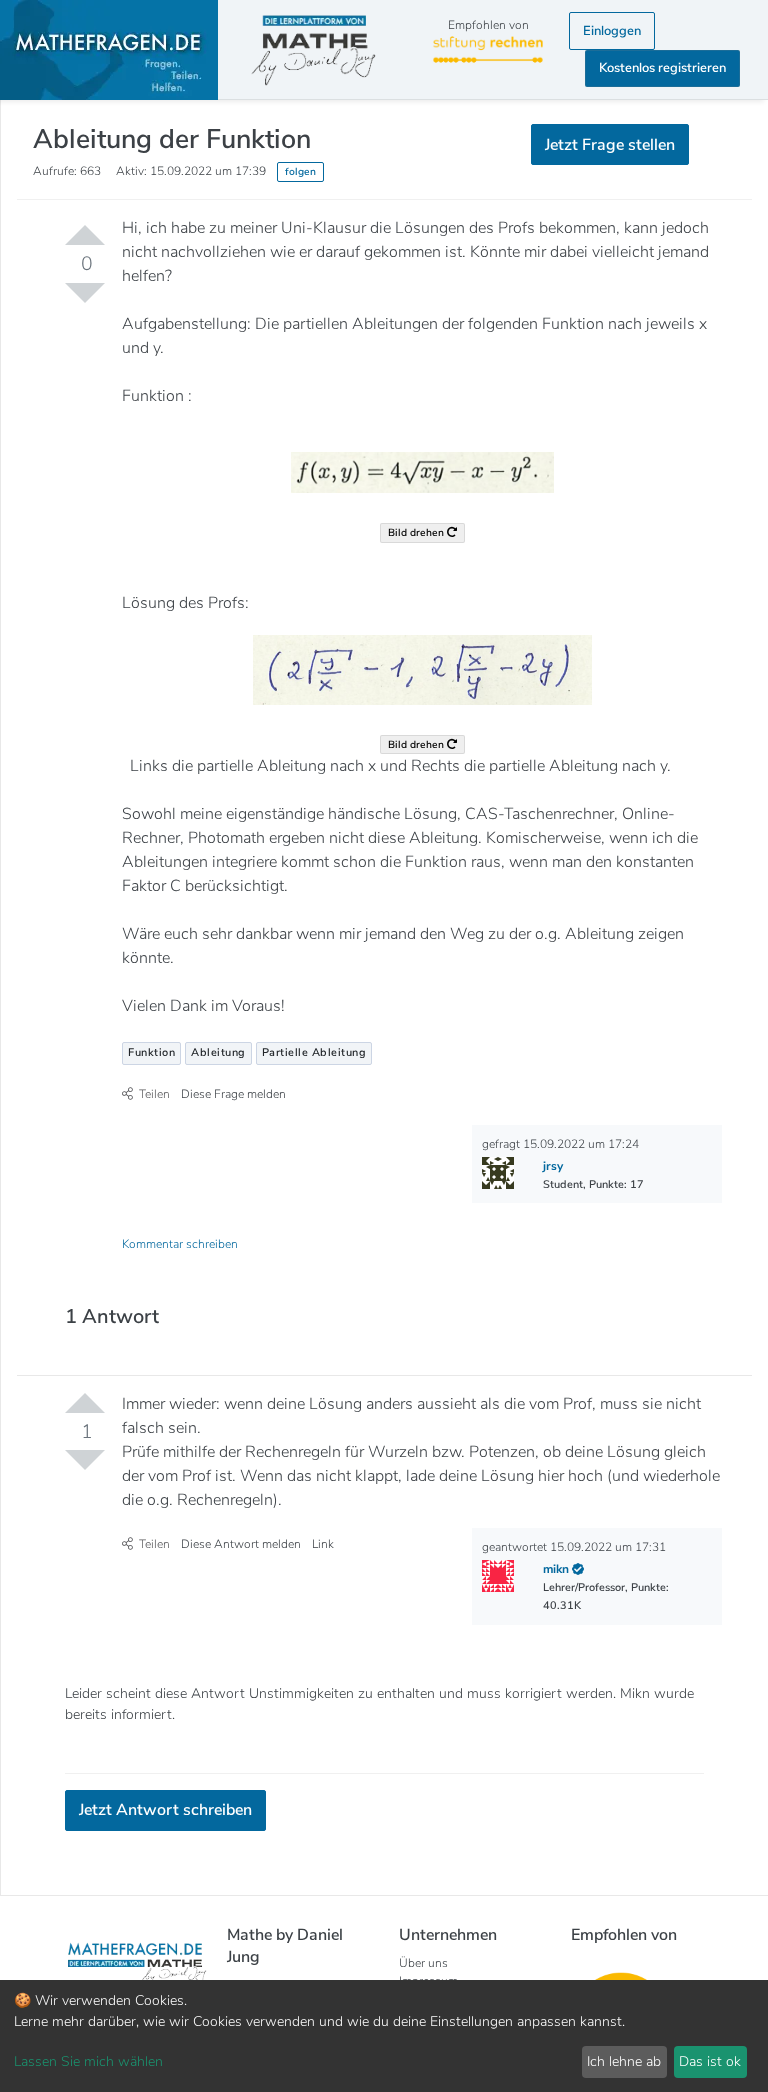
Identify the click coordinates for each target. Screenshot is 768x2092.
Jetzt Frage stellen (384, 250)
